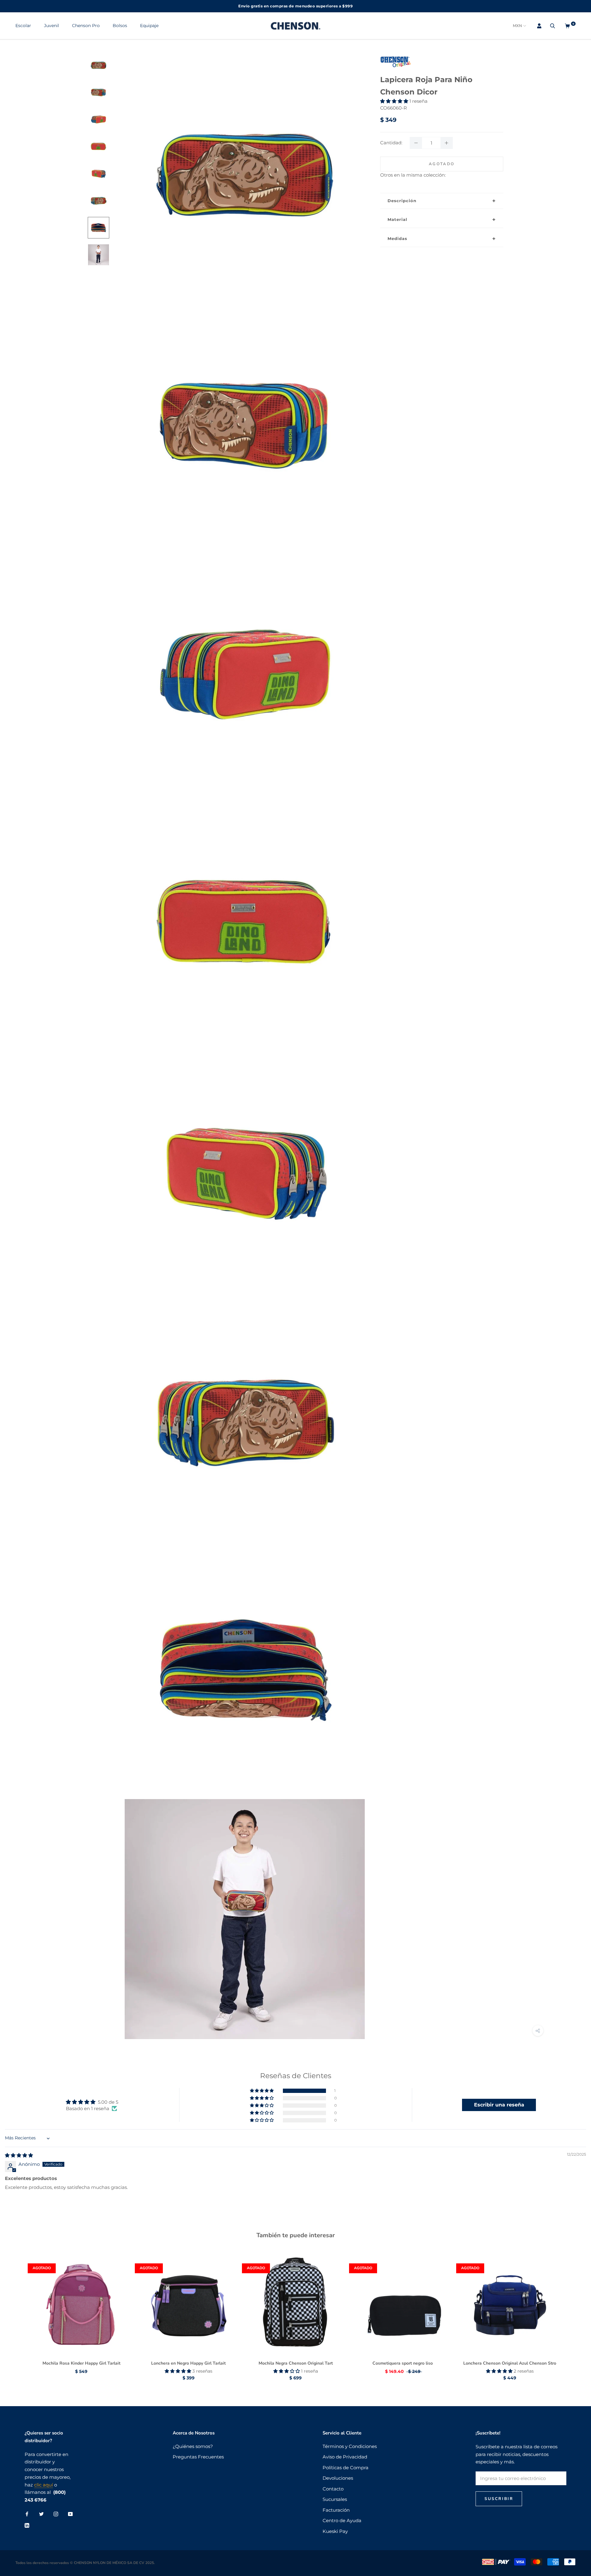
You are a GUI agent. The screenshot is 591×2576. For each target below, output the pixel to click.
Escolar (23, 26)
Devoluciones (338, 2478)
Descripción (402, 200)
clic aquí (44, 2485)
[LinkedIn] (27, 2525)
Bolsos (120, 26)
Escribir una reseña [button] (499, 2105)
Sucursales (335, 2499)
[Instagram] (56, 2514)
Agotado (442, 164)
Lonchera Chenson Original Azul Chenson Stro (510, 2363)
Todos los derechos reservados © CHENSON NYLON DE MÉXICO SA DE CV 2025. (85, 2563)
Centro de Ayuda (342, 2520)
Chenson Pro (86, 26)
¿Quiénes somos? (193, 2446)
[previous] (19, 2310)
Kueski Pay (335, 2531)
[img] (19, 2155)
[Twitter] (41, 2514)
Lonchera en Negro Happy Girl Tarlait (188, 2363)
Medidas (397, 238)
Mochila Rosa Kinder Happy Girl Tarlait (81, 2363)
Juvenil (52, 26)
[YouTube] (70, 2514)
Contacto (333, 2489)
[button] (395, 101)
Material (397, 219)
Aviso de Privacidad (345, 2457)
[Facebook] (27, 2514)
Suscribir (499, 2499)
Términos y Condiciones (350, 2446)
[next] (572, 2310)
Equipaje (149, 26)
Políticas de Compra (346, 2468)
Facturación (336, 2510)
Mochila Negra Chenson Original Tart (296, 2363)
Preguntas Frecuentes (198, 2457)
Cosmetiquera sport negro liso (403, 2363)
